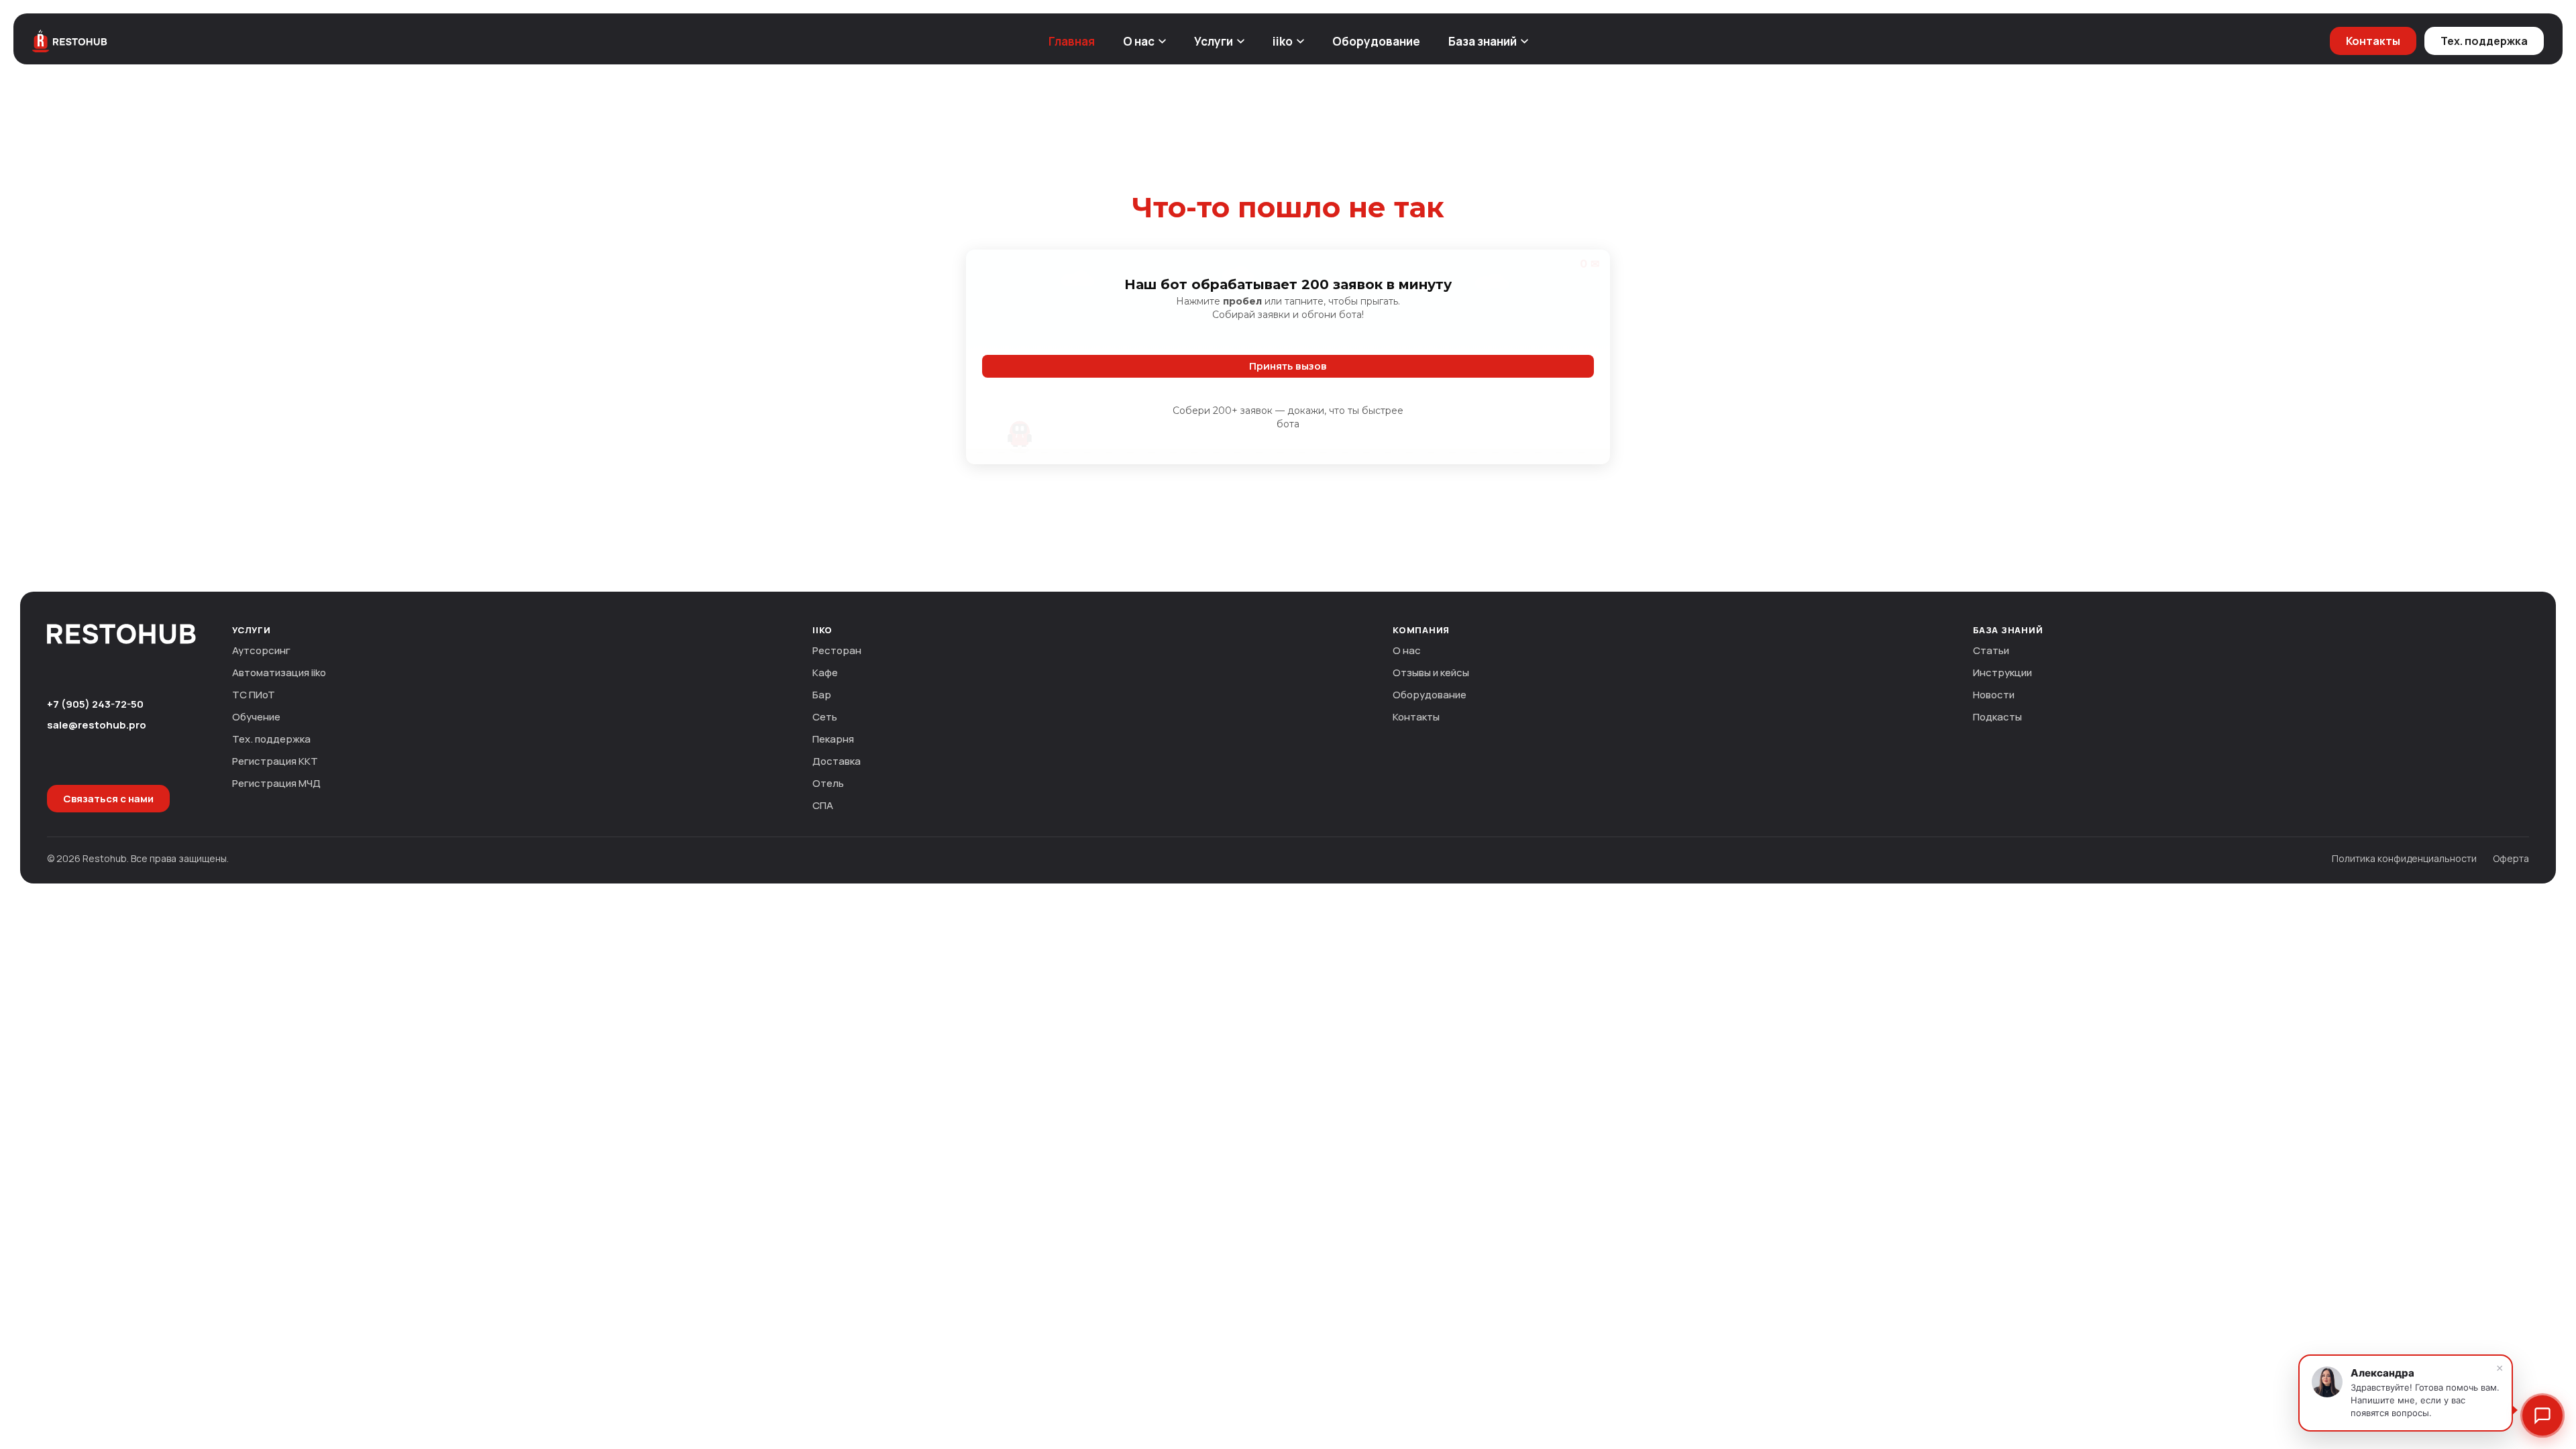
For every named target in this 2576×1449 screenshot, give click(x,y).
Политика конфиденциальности (2404, 858)
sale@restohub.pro (97, 725)
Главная (1072, 41)
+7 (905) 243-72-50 (95, 704)
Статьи (1991, 650)
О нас (1139, 41)
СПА (823, 805)
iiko (1283, 41)
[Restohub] (70, 41)
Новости (1994, 695)
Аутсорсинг (261, 650)
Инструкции (2002, 673)
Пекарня (833, 739)
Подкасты (1997, 717)
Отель (828, 783)
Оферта (2511, 858)
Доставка (837, 761)
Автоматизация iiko (279, 673)
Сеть (825, 717)
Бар (822, 695)
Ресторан (837, 650)
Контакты (2373, 41)
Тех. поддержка (2484, 41)
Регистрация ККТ (275, 761)
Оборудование (1376, 41)
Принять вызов (1288, 366)
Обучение (256, 717)
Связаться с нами (108, 799)
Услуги (1214, 41)
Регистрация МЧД (276, 783)
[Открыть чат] (2542, 1415)
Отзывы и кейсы (1431, 673)
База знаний (1483, 41)
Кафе (825, 673)
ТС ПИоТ (254, 695)
